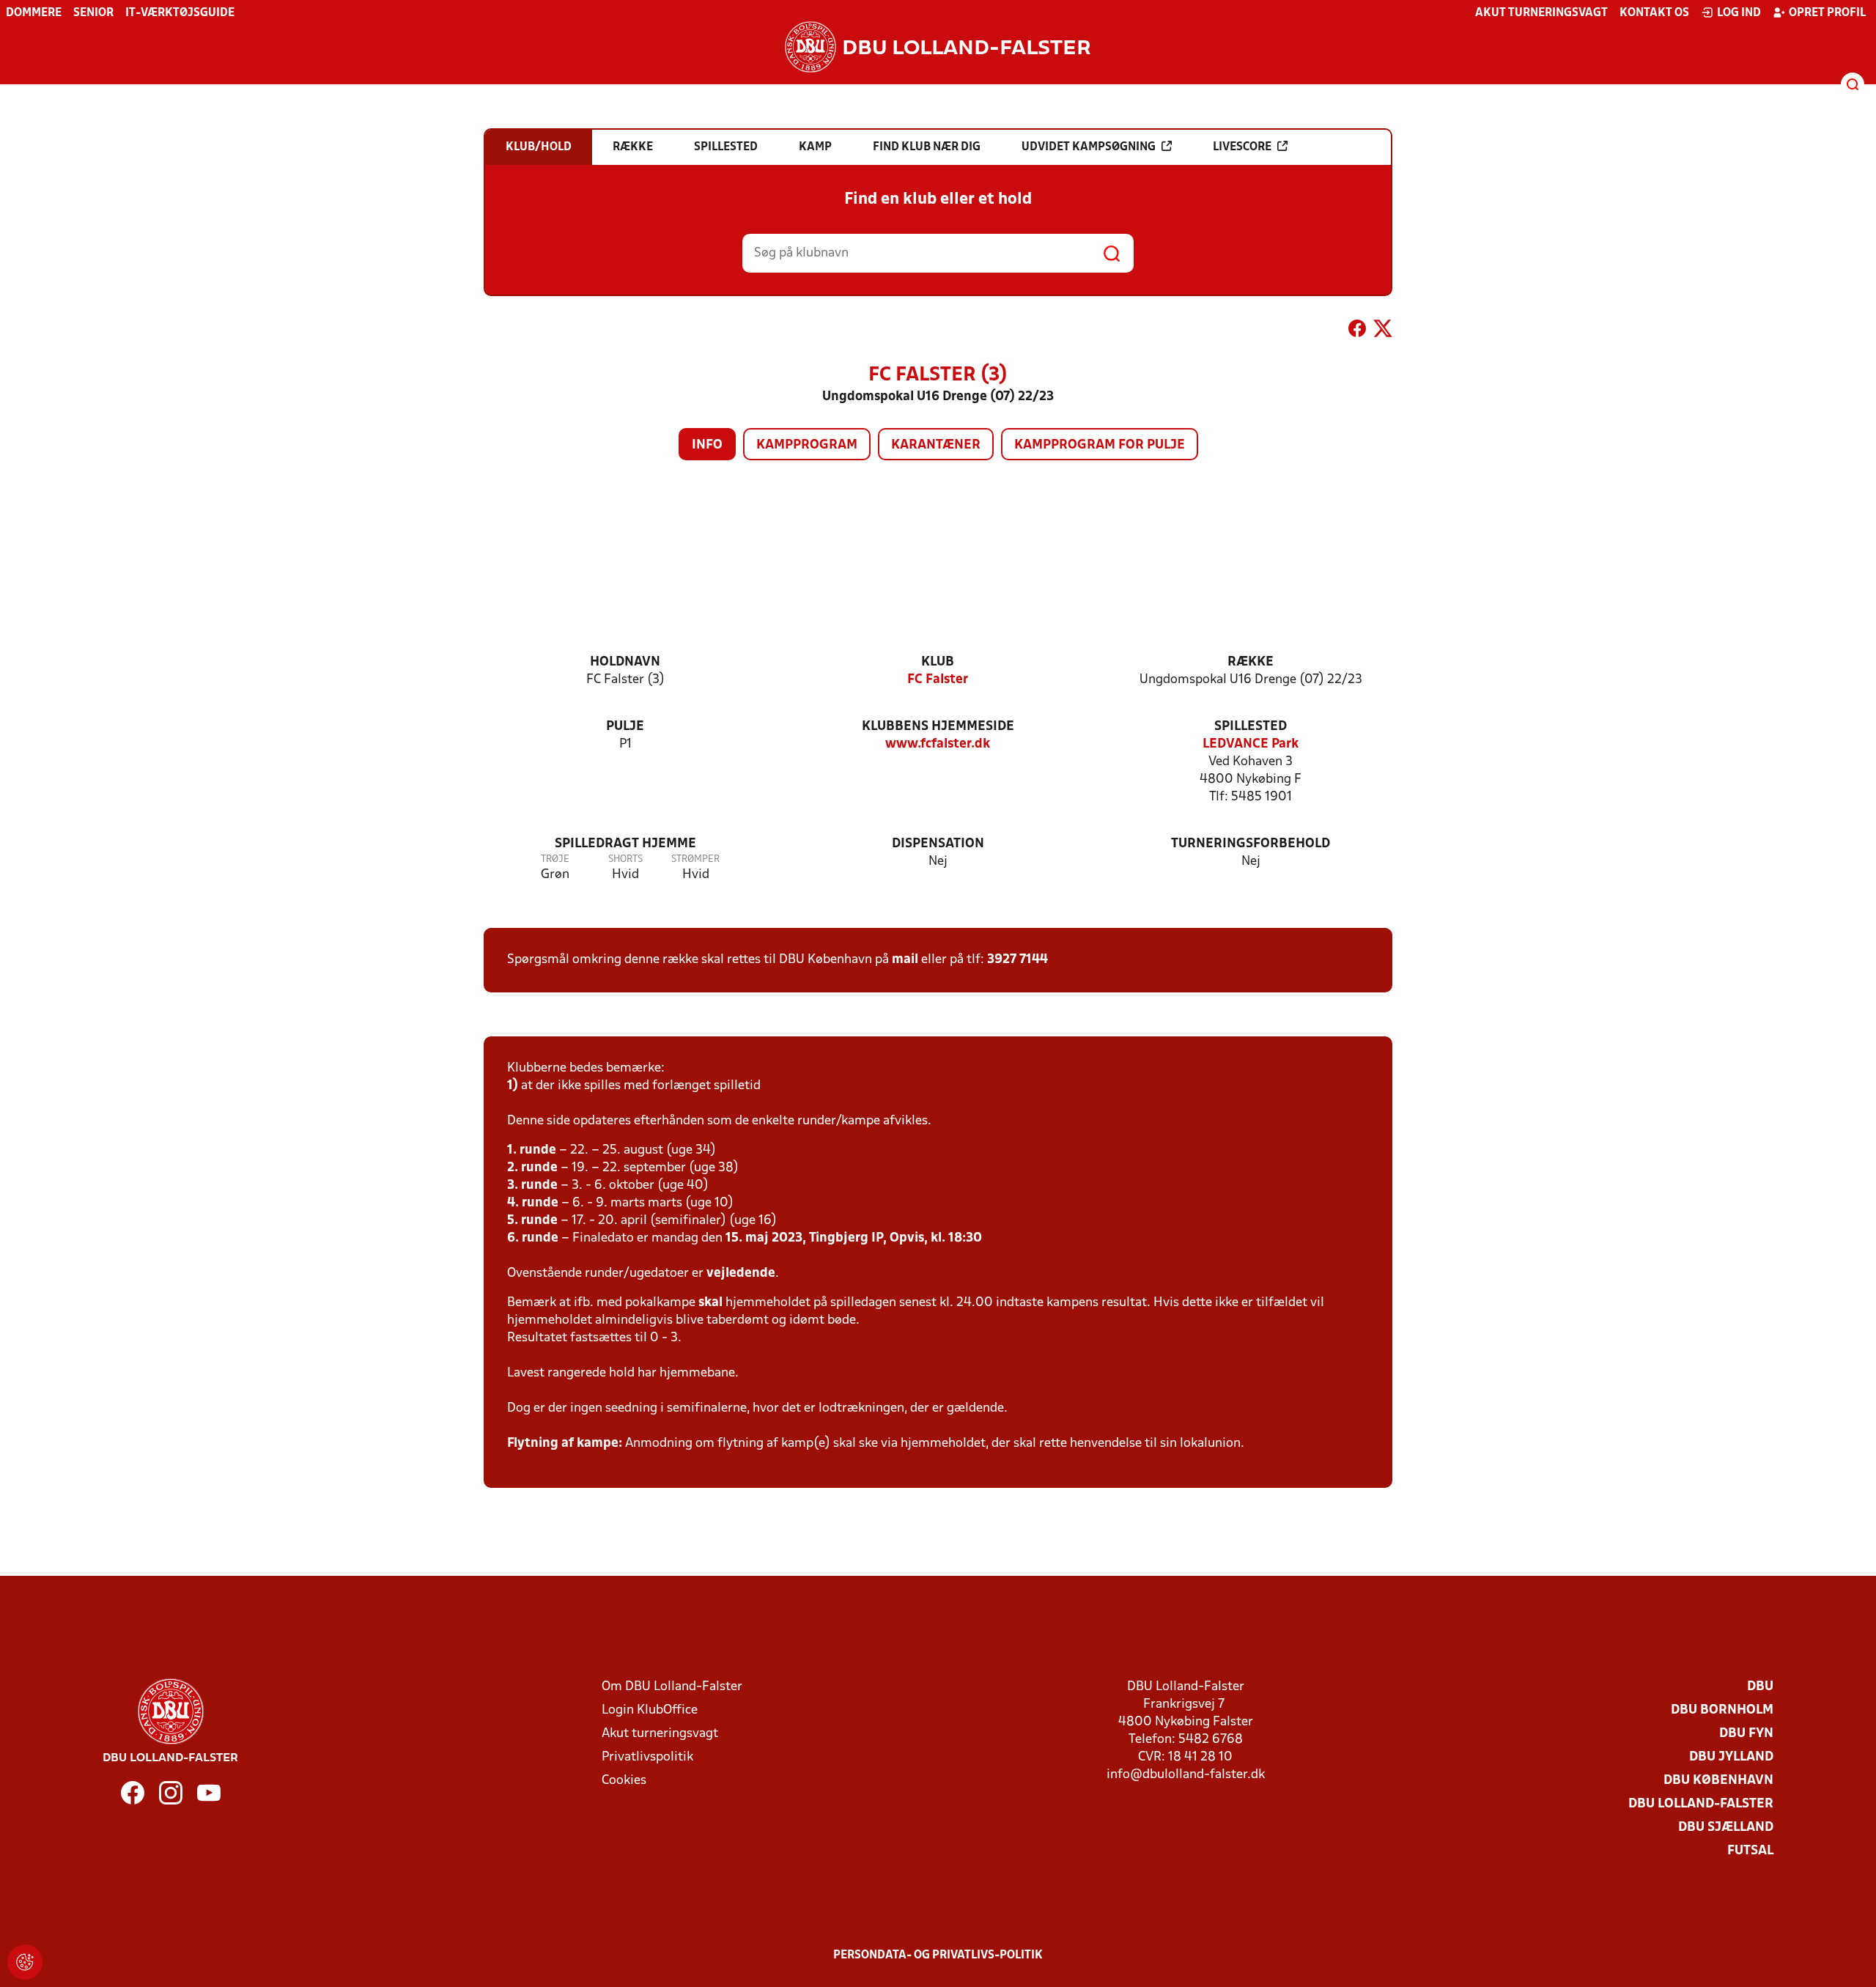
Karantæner (936, 445)
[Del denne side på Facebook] (1357, 331)
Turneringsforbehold (1251, 844)
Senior (93, 13)
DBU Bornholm (1722, 1710)
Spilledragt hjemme (625, 844)
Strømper (695, 859)
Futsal (1750, 1851)
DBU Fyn (1746, 1734)
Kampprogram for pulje (1100, 445)
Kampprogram (807, 445)
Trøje (555, 859)
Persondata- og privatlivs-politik (938, 1955)
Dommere (34, 13)
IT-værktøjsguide (180, 13)
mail (905, 960)
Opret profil (1827, 13)
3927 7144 (1018, 960)
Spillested (1251, 727)
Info (707, 445)
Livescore (1242, 147)
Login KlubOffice (650, 1710)
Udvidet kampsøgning (1089, 147)
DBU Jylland (1731, 1757)
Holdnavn (625, 662)
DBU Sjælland (1726, 1828)
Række (1251, 662)
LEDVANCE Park (1251, 744)
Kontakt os (1654, 13)
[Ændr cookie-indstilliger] (25, 1962)
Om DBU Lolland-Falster (672, 1687)
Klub (938, 662)
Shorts (625, 859)
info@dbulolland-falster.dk (1186, 1775)
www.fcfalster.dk (938, 744)
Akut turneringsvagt (1541, 13)
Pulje (625, 727)
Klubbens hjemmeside (938, 727)
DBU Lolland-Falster (1701, 1804)
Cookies (624, 1781)
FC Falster (938, 680)
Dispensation (938, 844)
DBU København (1718, 1781)
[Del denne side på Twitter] (1383, 331)
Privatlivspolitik (647, 1757)
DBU (1760, 1687)
